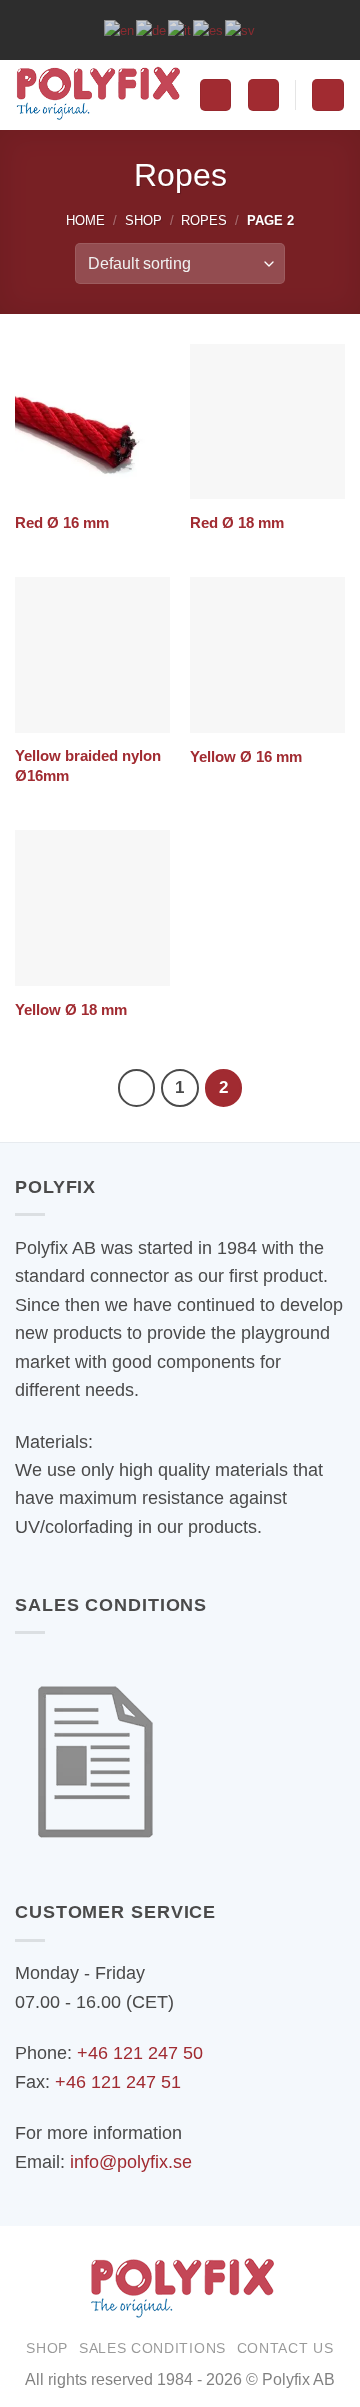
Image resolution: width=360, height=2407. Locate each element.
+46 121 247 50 (140, 2053)
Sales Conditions (152, 2347)
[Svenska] (241, 29)
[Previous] (136, 1087)
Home (85, 220)
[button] (263, 95)
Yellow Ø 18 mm (71, 1009)
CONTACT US (285, 2347)
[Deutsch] (152, 29)
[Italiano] (180, 29)
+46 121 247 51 (118, 2081)
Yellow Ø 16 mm (246, 756)
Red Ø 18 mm (237, 522)
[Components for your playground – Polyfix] (99, 95)
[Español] (209, 29)
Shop (143, 220)
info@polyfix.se (131, 2161)
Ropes (204, 220)
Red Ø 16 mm (62, 522)
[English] (120, 29)
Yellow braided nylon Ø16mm (88, 765)
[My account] (215, 95)
